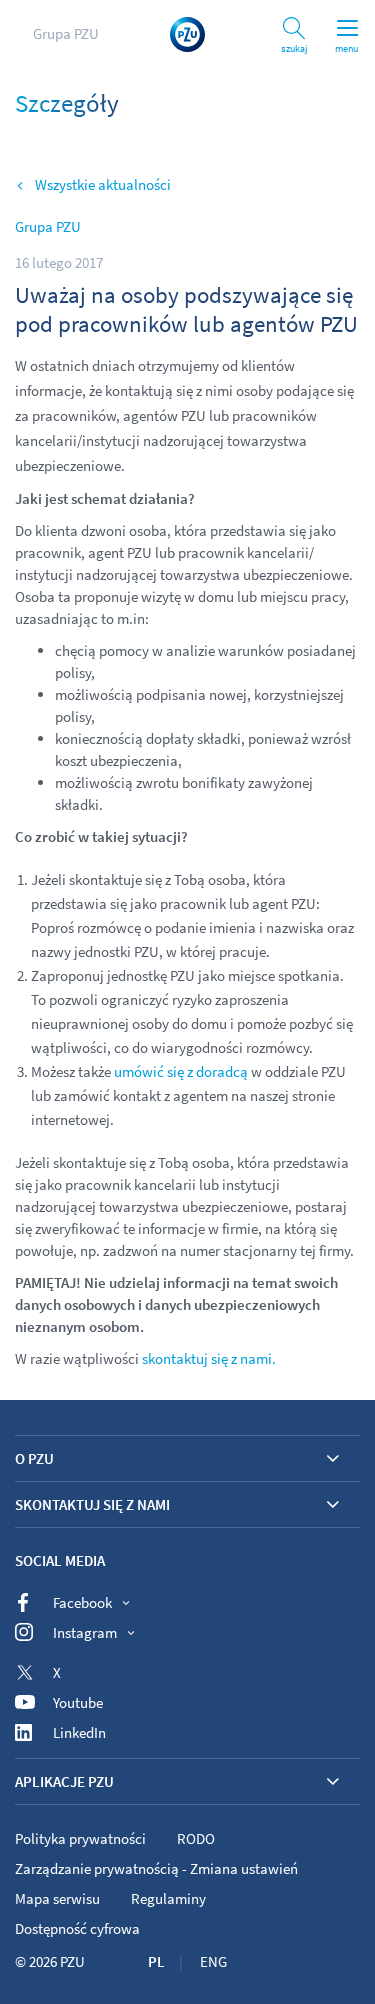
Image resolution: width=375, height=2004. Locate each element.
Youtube (78, 1702)
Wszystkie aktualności (103, 184)
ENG (213, 1961)
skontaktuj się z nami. (209, 1358)
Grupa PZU (66, 33)
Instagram (85, 1632)
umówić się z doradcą (179, 1071)
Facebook (82, 1602)
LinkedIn (79, 1732)
